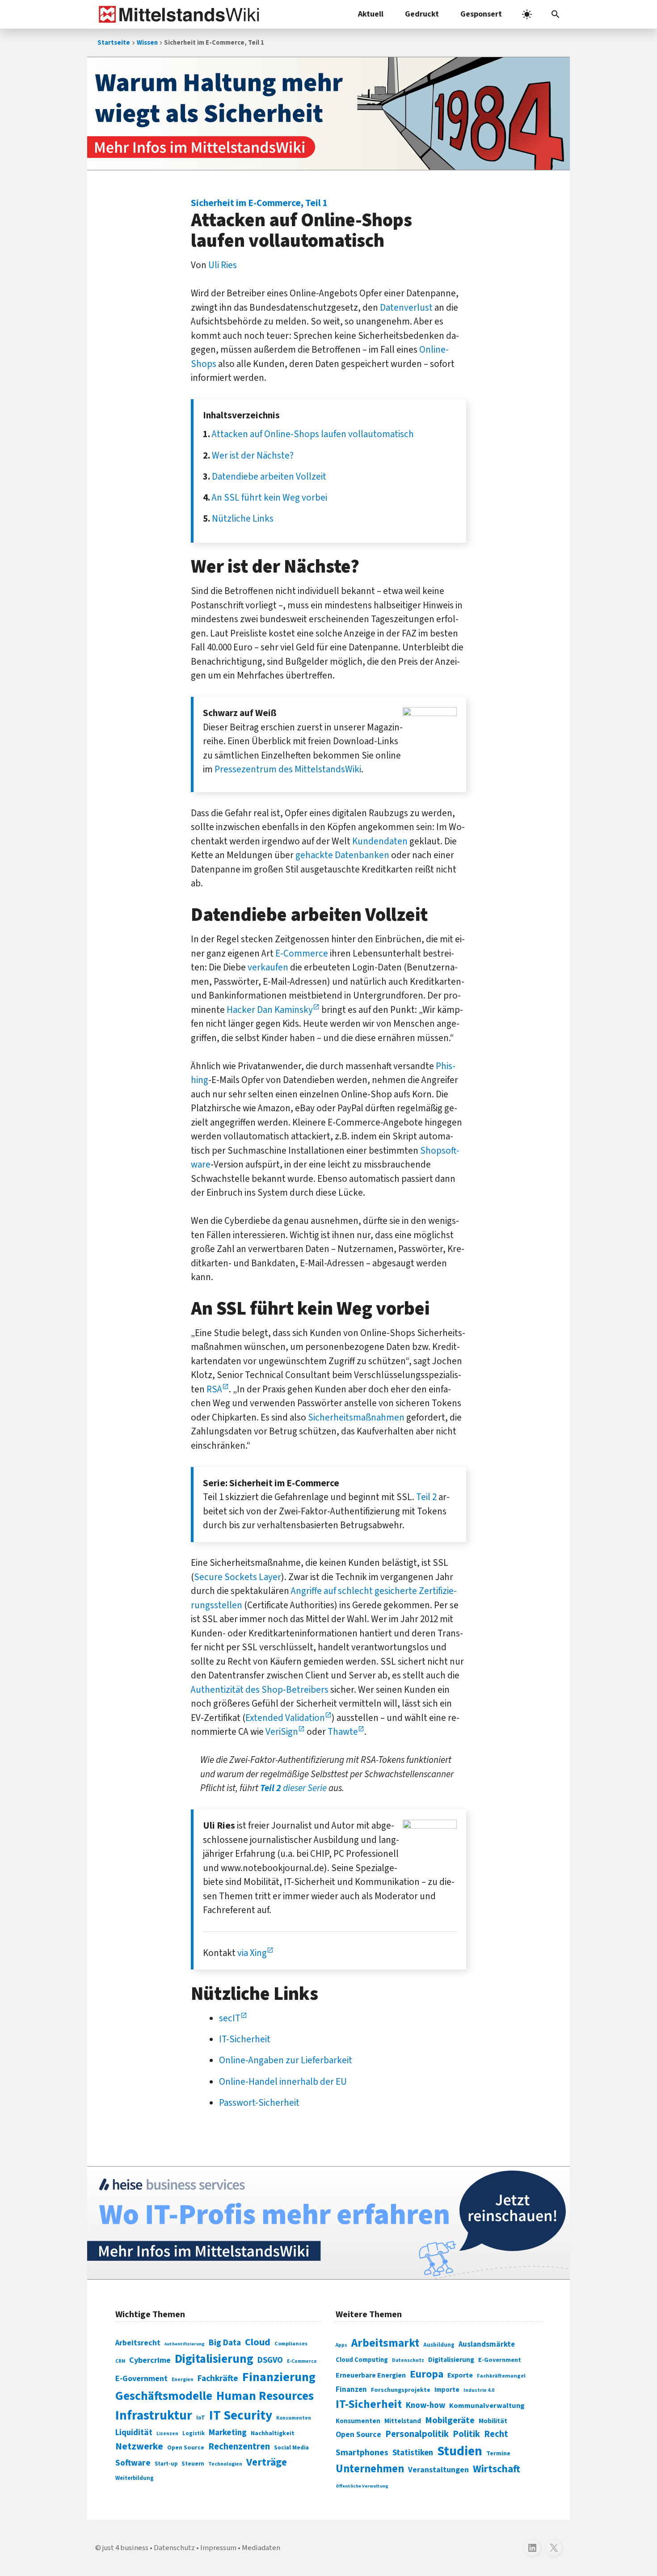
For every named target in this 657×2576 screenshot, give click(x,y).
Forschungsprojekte (401, 2390)
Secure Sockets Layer (238, 1577)
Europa (427, 2374)
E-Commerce (302, 953)
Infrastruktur (154, 2416)
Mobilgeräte (450, 2420)
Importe (447, 2390)
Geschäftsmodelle (164, 2396)
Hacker (241, 1010)
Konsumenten (294, 2418)
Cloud (258, 2342)
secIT (230, 2018)
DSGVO (270, 2360)
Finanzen (351, 2390)
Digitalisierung (214, 2359)
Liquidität (134, 2433)
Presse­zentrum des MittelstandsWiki (288, 769)
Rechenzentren (239, 2447)
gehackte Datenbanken (342, 855)
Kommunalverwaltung (487, 2406)
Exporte (460, 2375)
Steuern (193, 2464)
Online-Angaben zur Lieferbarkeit (286, 2060)
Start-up (166, 2464)
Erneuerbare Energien (371, 2375)
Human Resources (265, 2396)
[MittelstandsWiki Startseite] (177, 14)
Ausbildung (439, 2345)
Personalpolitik (417, 2434)
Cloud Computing (362, 2360)
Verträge (267, 2462)
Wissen (147, 43)
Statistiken (413, 2453)
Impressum (218, 2548)
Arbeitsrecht (138, 2343)
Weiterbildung (135, 2478)
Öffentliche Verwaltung (362, 2486)
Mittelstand (403, 2421)
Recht (496, 2434)
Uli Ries (223, 265)
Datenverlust (406, 308)
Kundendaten (380, 841)
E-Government (141, 2379)
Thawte (343, 1732)
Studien (460, 2451)
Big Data (225, 2343)
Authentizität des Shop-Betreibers (260, 1690)
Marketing (228, 2433)
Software (133, 2463)
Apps (341, 2345)
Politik (466, 2434)
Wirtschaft (497, 2469)
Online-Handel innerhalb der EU (283, 2082)
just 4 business (125, 2548)
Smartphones (362, 2453)
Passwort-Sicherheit (259, 2103)
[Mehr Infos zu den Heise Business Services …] (328, 2223)
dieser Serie (293, 1788)
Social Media (291, 2447)
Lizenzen (167, 2434)
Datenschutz (408, 2360)
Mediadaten (261, 2548)
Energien (183, 2380)
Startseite (114, 43)
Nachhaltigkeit (273, 2433)
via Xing (252, 1953)
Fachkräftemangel (501, 2376)
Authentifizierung (185, 2344)
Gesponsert (481, 14)
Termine (498, 2454)
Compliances (291, 2344)
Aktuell (371, 14)
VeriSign (282, 1732)
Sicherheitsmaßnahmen (356, 1417)
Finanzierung (279, 2377)
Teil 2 (426, 1497)
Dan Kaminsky (285, 1010)
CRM (120, 2361)
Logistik (194, 2433)
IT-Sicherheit (245, 2039)
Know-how (425, 2405)
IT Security (241, 2416)
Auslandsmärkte (487, 2344)
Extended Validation (285, 1718)
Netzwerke (139, 2447)
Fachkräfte (218, 2378)
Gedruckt (422, 14)
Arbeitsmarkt (385, 2343)
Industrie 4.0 (479, 2390)
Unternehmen (370, 2469)
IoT (201, 2418)
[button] (556, 14)
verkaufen (268, 967)
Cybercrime (150, 2360)
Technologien (225, 2464)
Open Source (186, 2447)
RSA (214, 1389)
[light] (527, 14)
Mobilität (493, 2421)
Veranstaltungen (438, 2470)
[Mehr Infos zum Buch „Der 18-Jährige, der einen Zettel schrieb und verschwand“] (328, 114)
